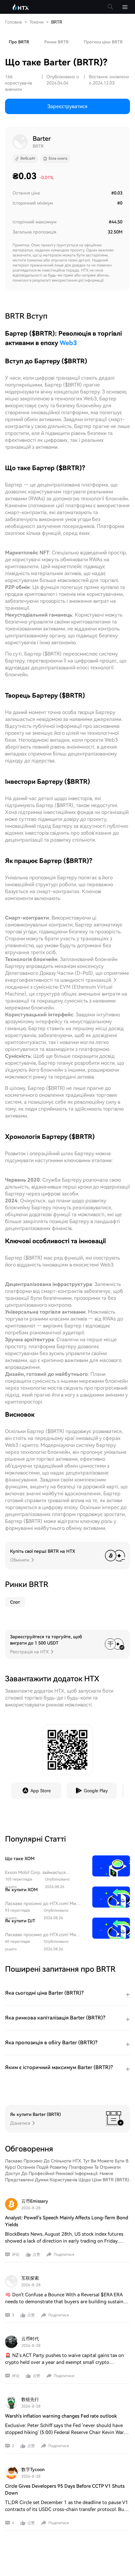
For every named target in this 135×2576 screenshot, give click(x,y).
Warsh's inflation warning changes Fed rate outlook (61, 2416)
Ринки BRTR (57, 42)
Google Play (96, 1791)
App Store (41, 1791)
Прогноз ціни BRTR (103, 42)
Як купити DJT (20, 1921)
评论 (16, 2255)
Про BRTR (19, 42)
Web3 (68, 343)
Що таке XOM (20, 1859)
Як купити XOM (21, 1890)
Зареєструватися (67, 106)
